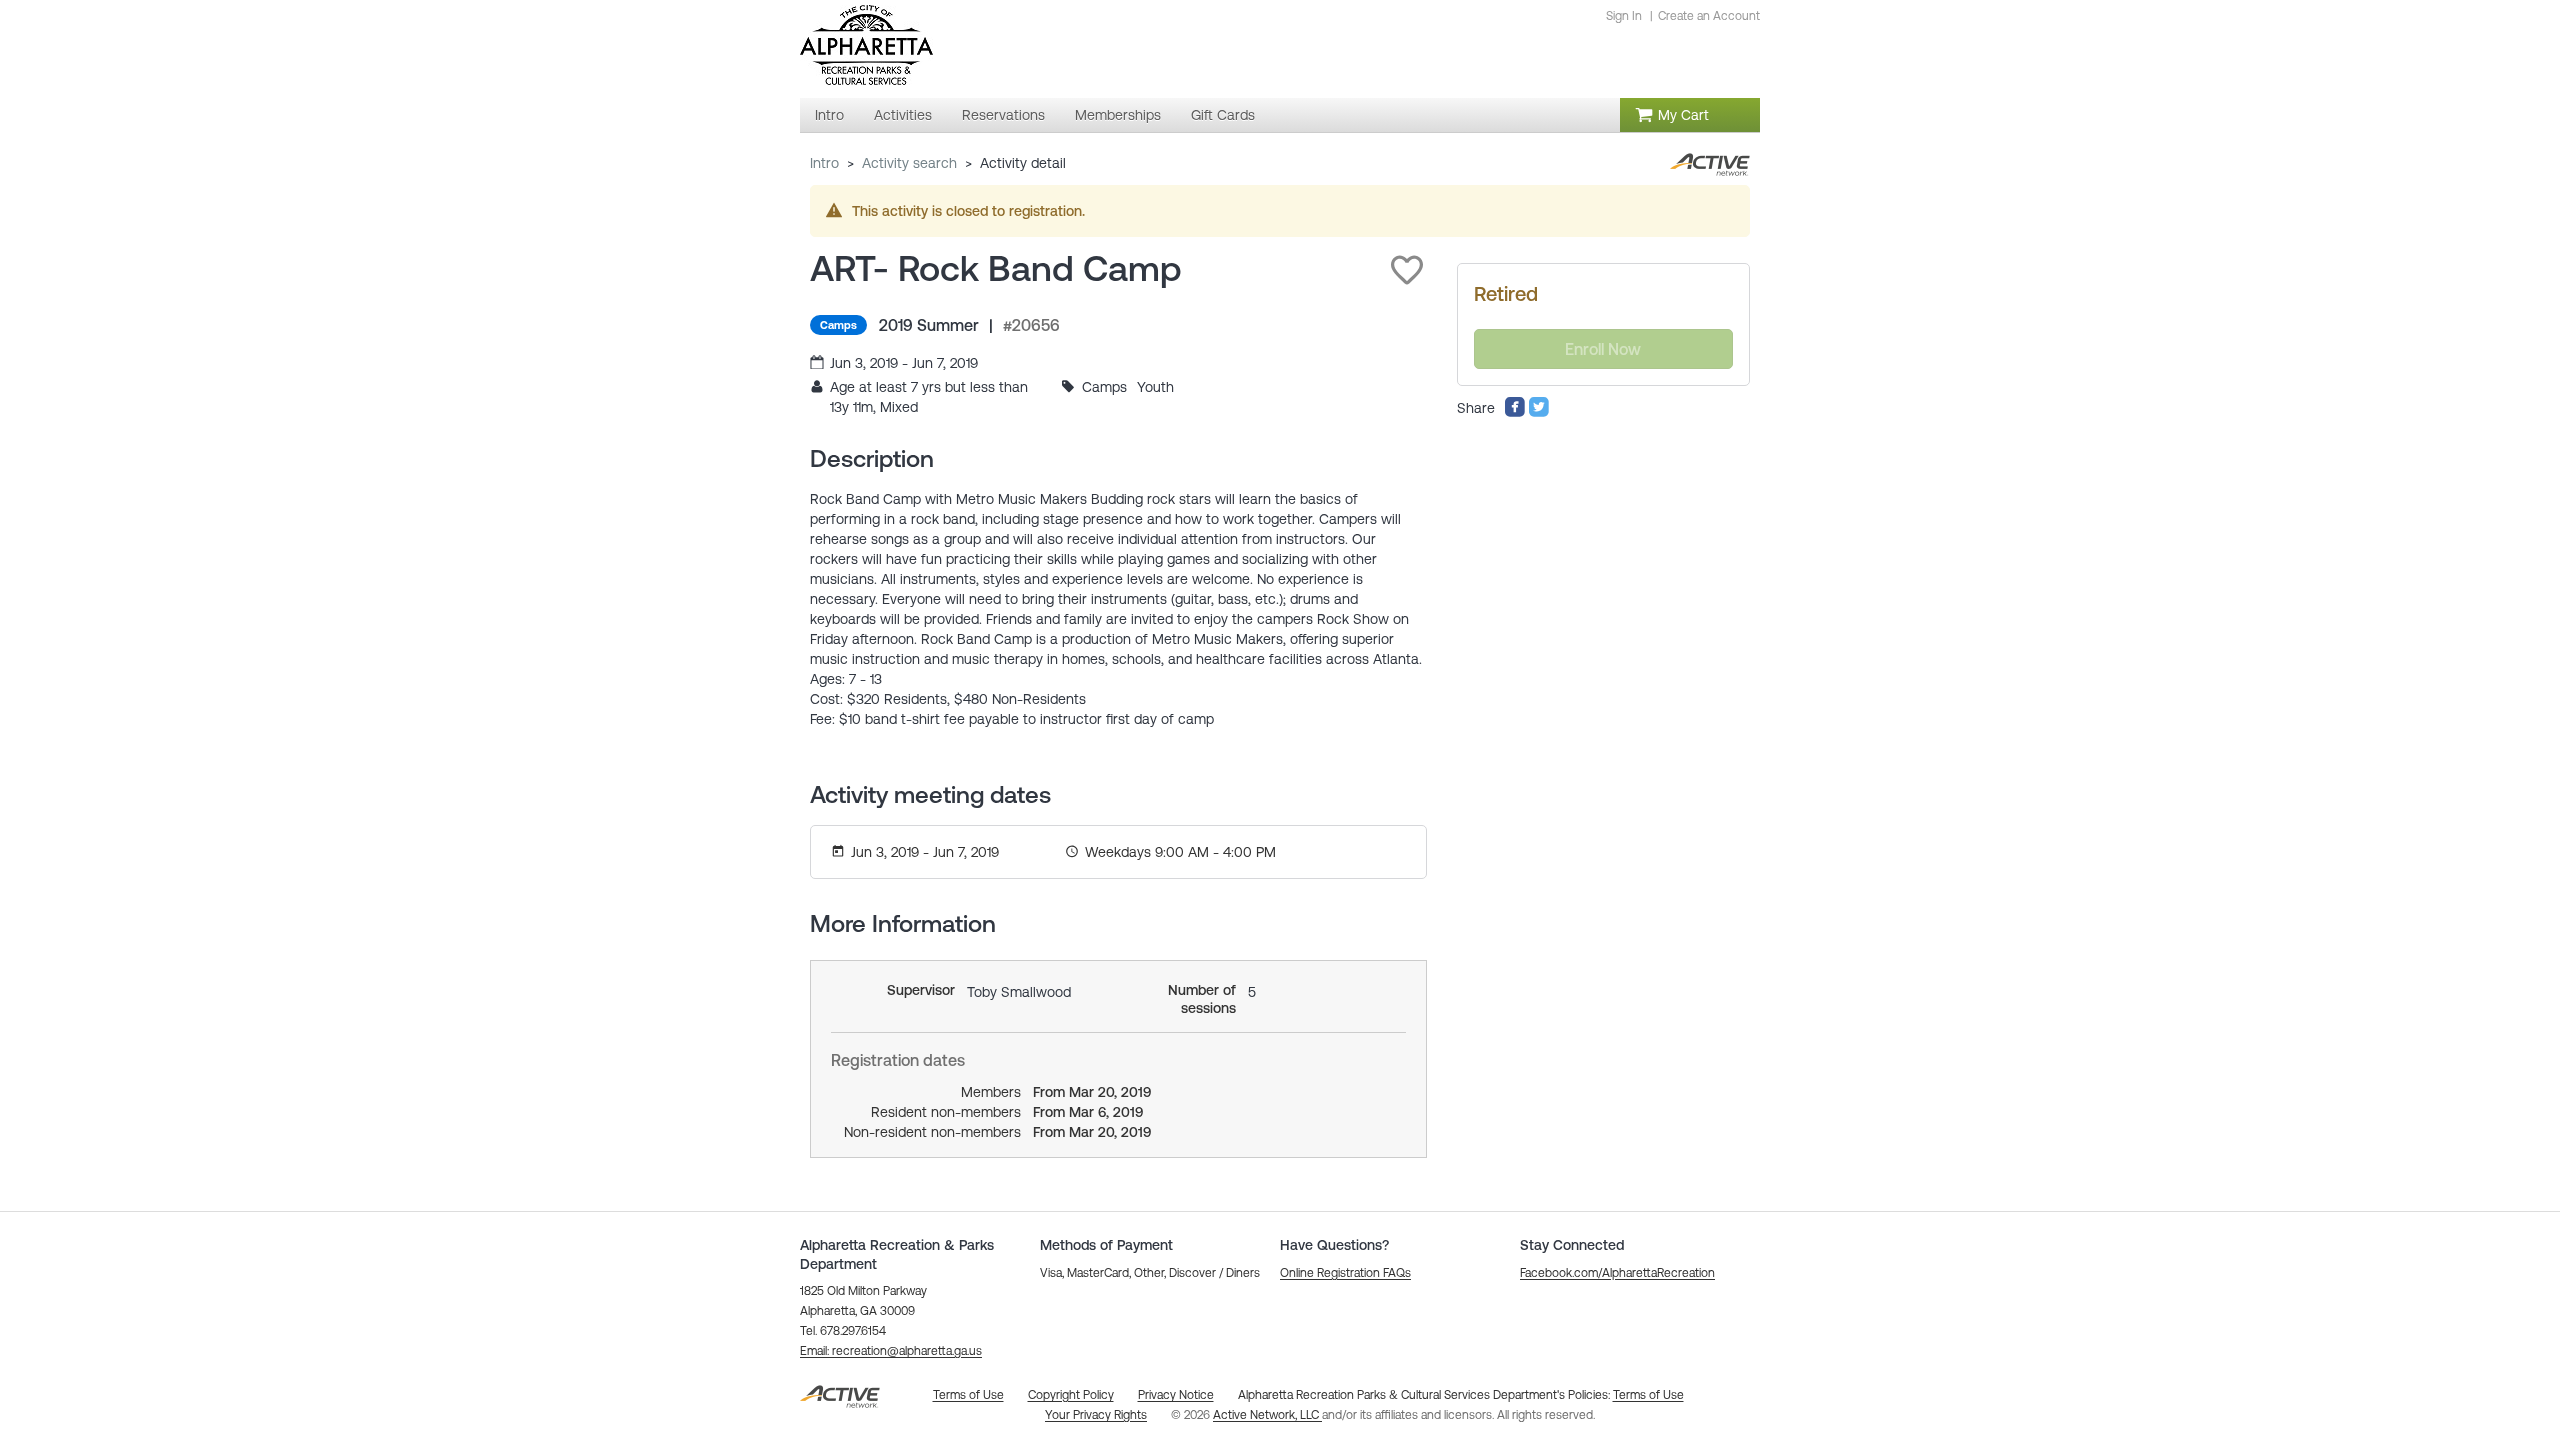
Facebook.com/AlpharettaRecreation (1617, 1273)
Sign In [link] (1624, 16)
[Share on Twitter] (1539, 413)
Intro (824, 163)
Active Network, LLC (1267, 1415)
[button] (1407, 270)
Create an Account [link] (1709, 16)
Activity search (909, 163)
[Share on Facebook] (1515, 413)
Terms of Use (1648, 1395)
